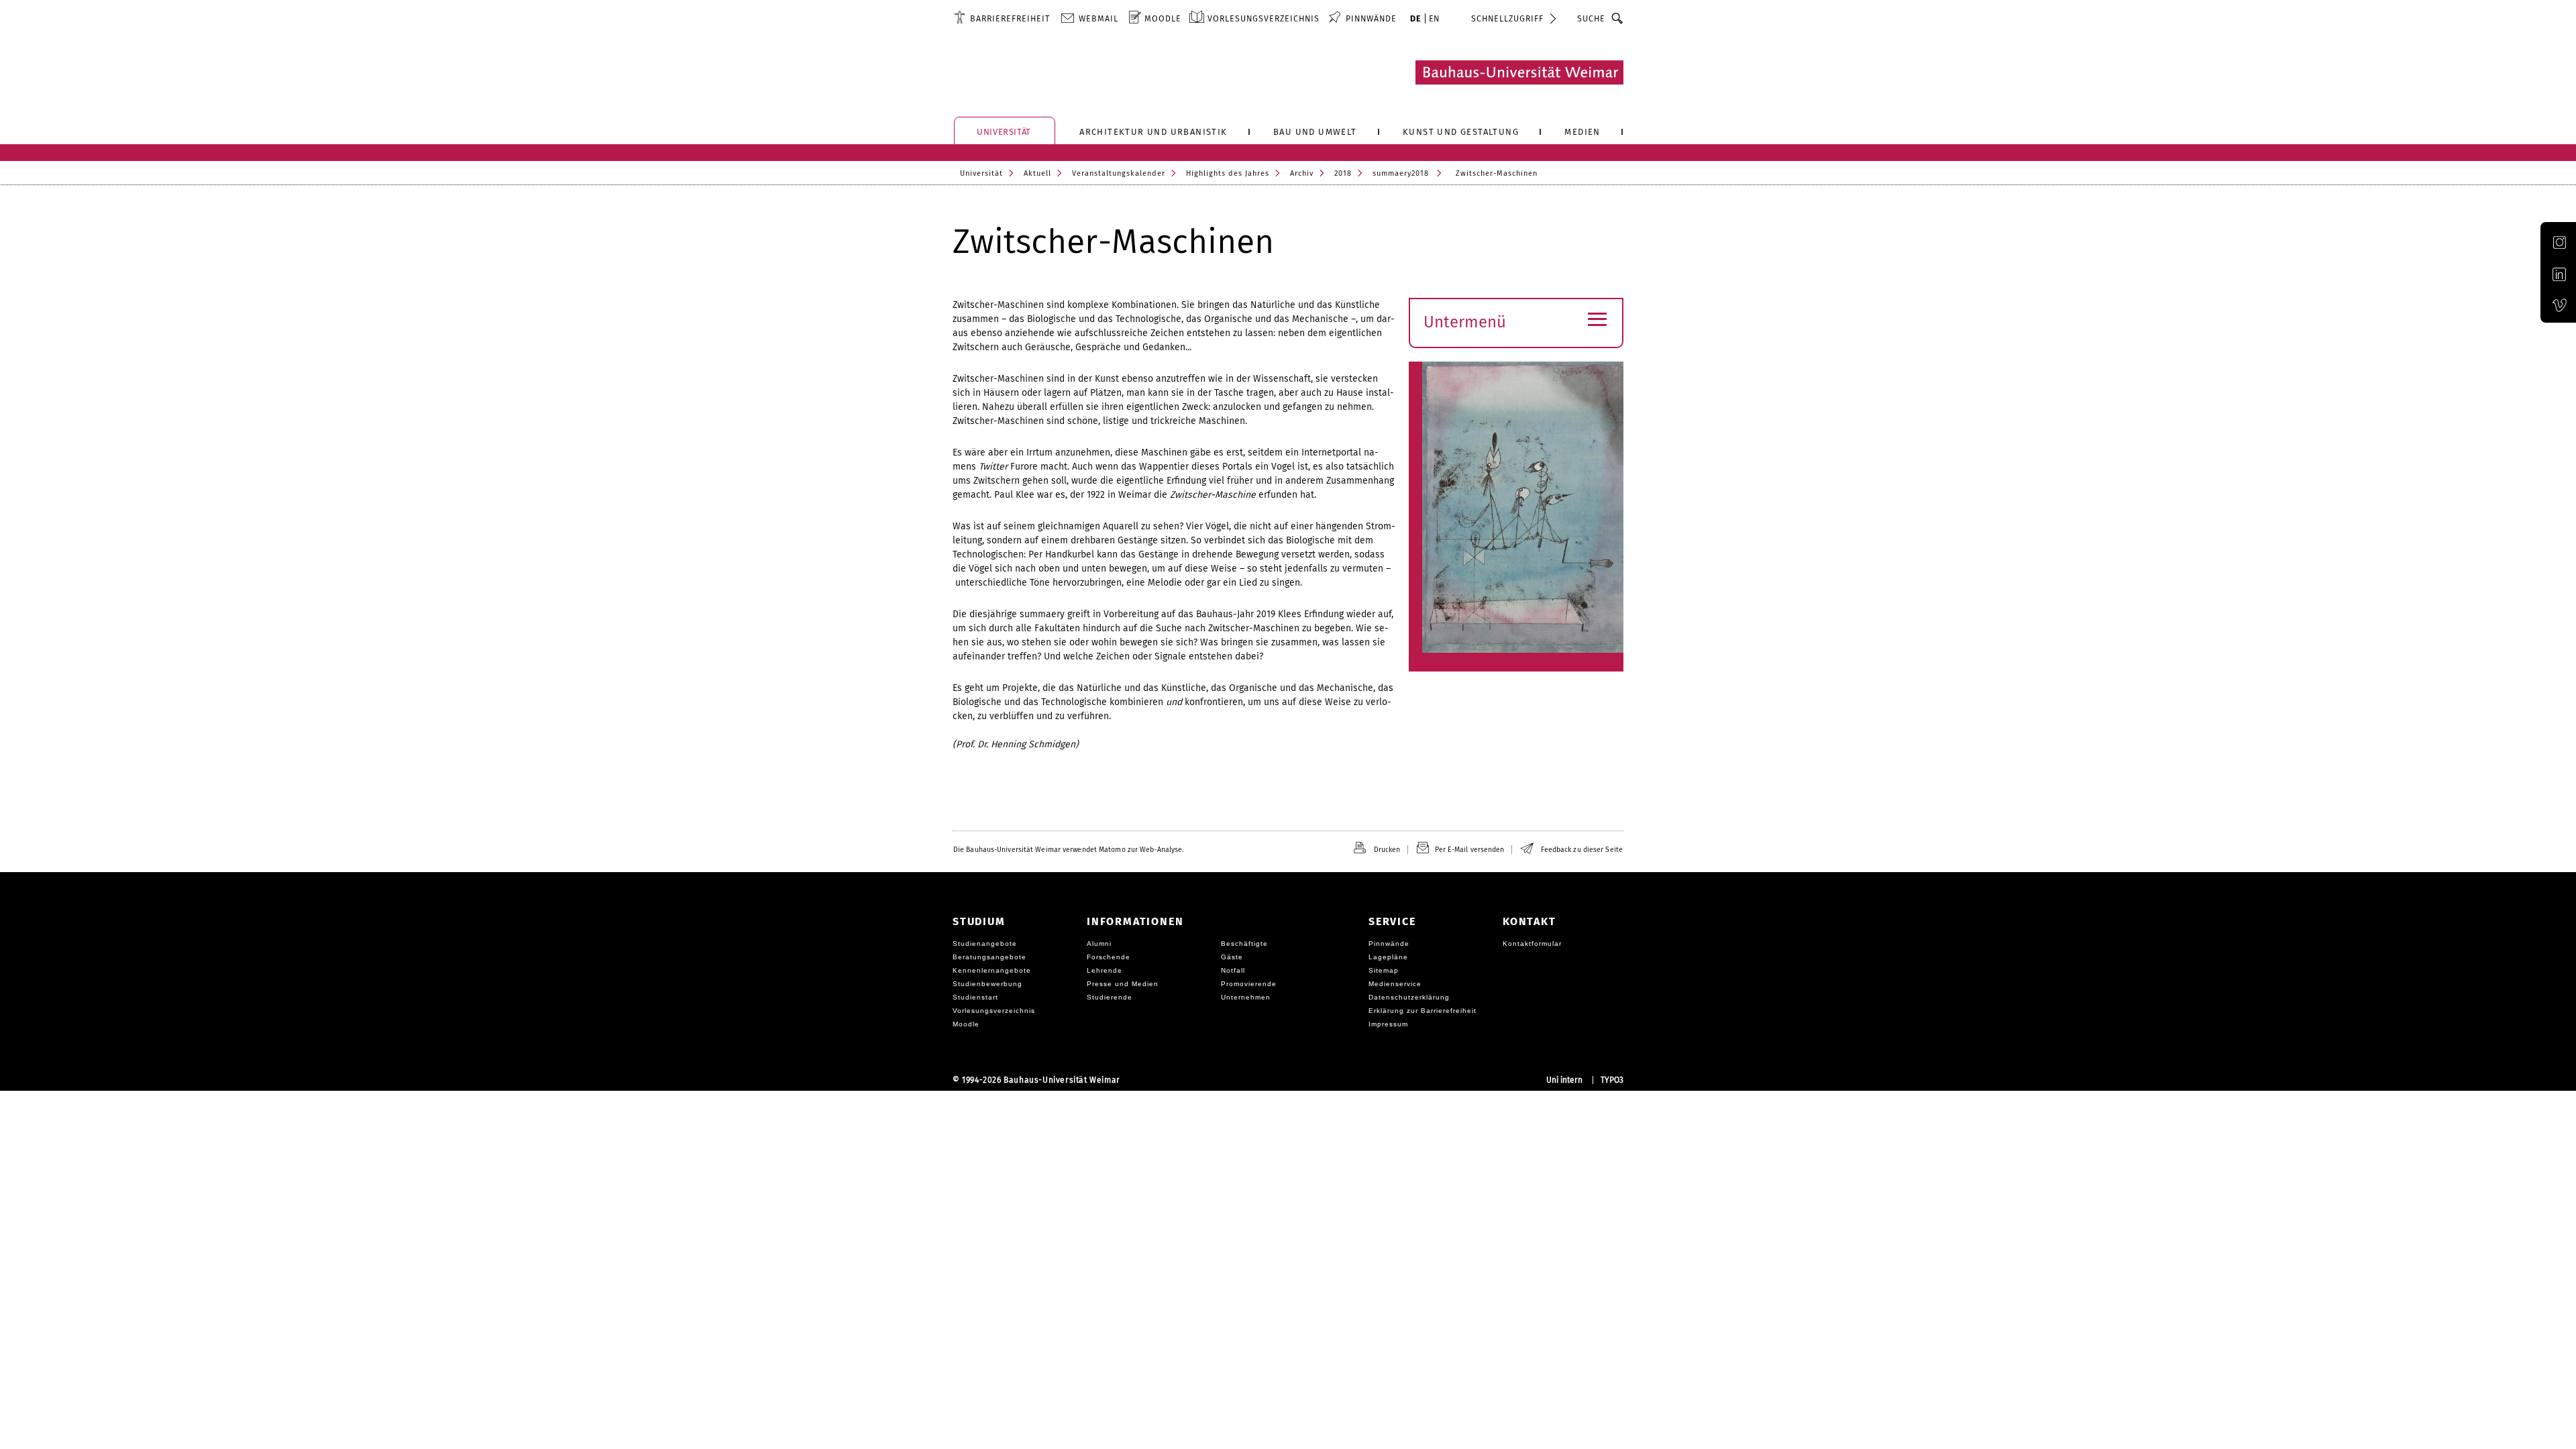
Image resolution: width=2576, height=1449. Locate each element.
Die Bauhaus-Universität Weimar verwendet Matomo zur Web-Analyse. (1068, 850)
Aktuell (1037, 173)
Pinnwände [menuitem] (1371, 18)
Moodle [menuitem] (1163, 18)
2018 (1343, 173)
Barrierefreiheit (1010, 18)
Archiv (1302, 173)
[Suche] (1618, 18)
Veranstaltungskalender (1119, 173)
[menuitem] (1002, 18)
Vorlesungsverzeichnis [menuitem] (1264, 18)
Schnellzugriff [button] (1507, 18)
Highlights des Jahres (1228, 173)
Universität (981, 173)
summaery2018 (1401, 173)
